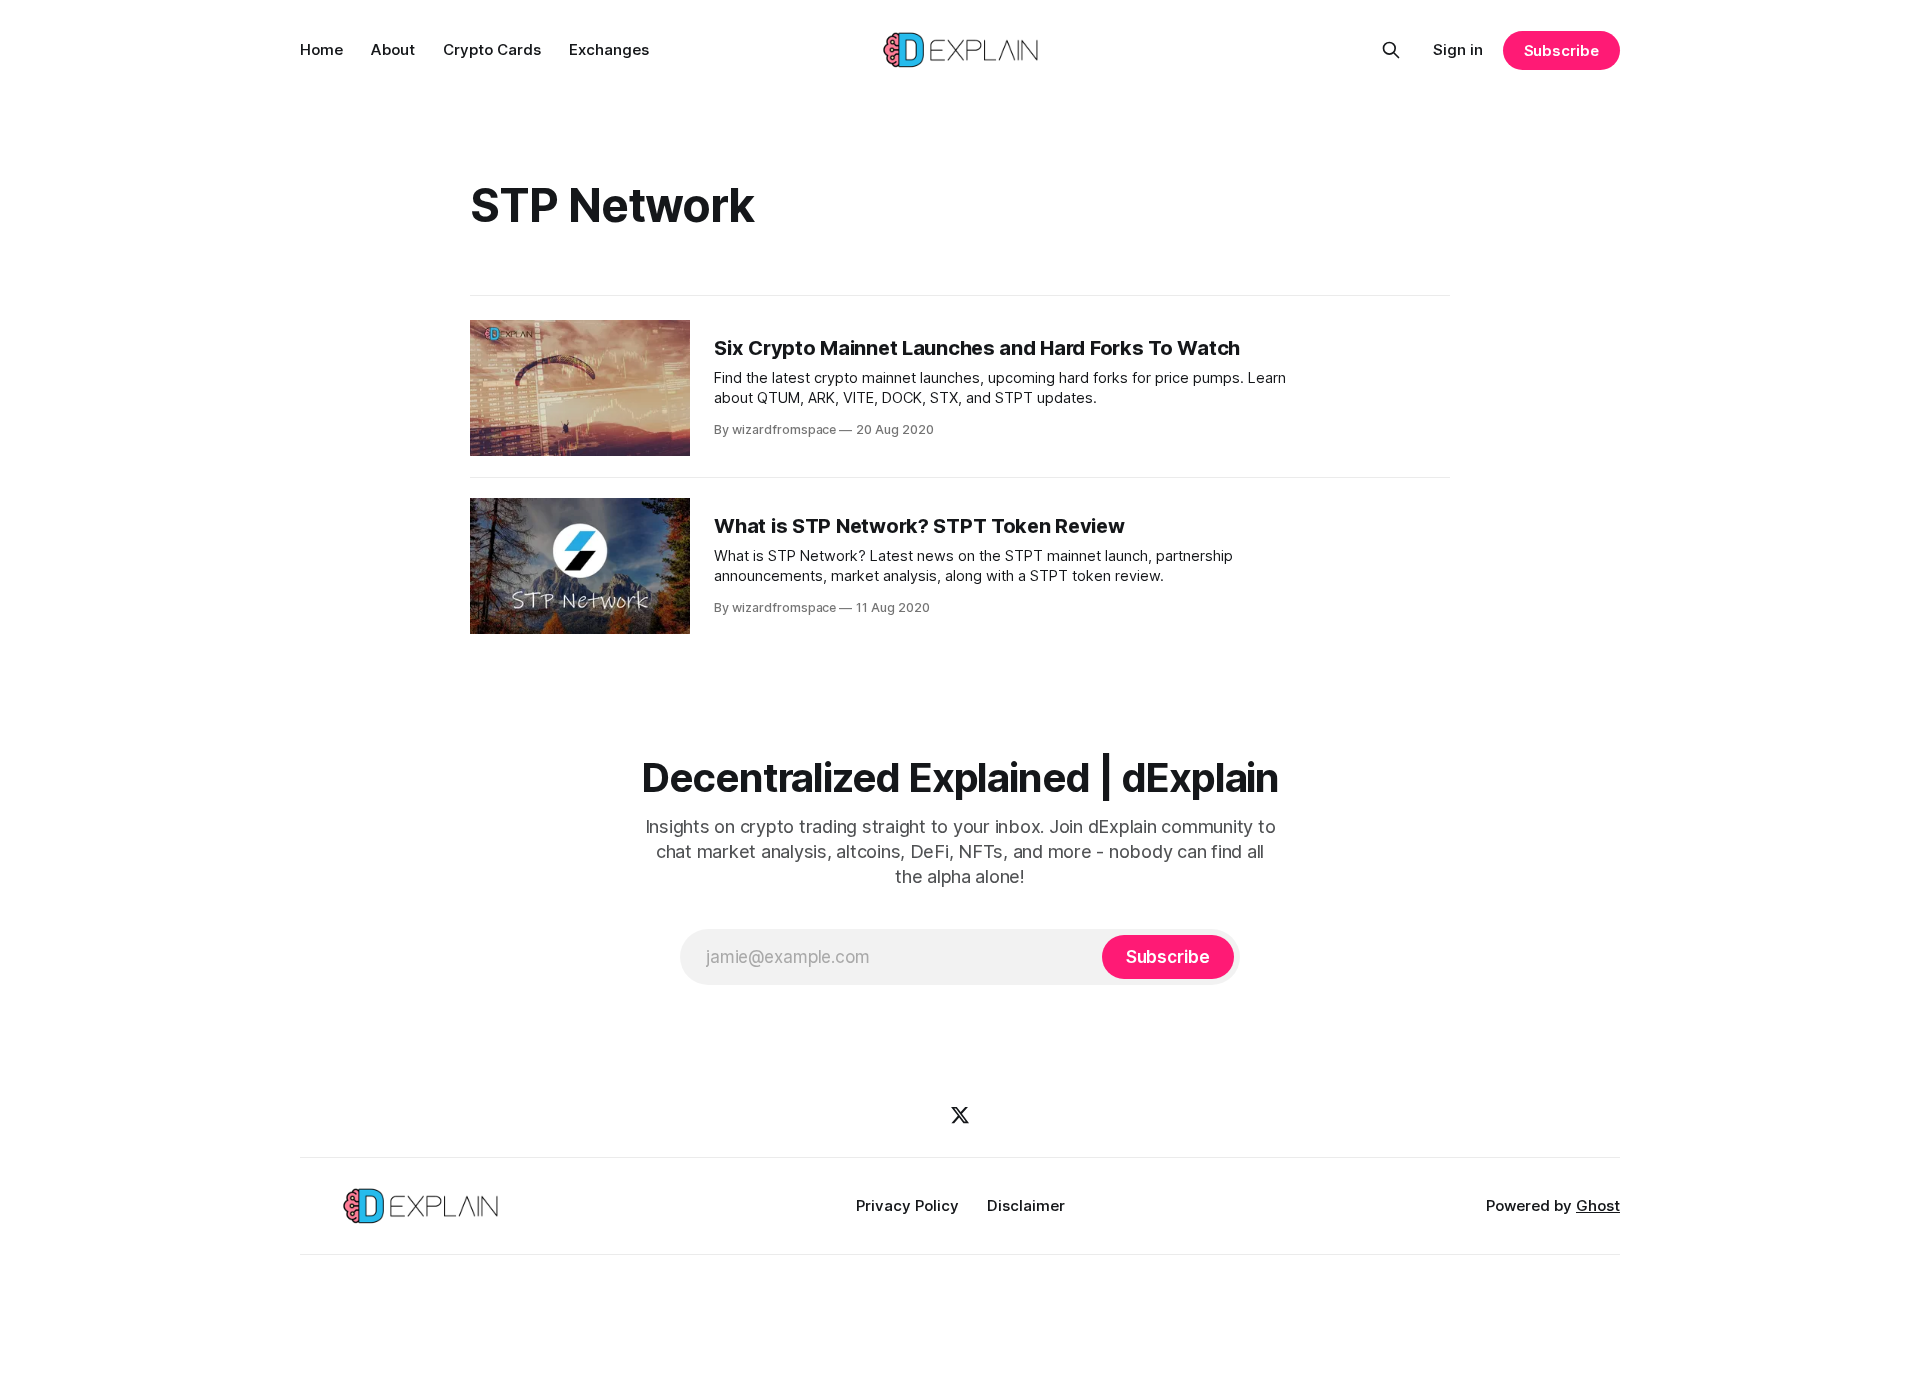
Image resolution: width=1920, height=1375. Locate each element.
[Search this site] (1391, 50)
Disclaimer (1026, 1205)
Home (321, 49)
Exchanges (609, 49)
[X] (960, 1115)
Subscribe (1561, 50)
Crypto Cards (492, 49)
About (393, 49)
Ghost (1598, 1205)
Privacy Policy (907, 1205)
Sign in (1458, 49)
